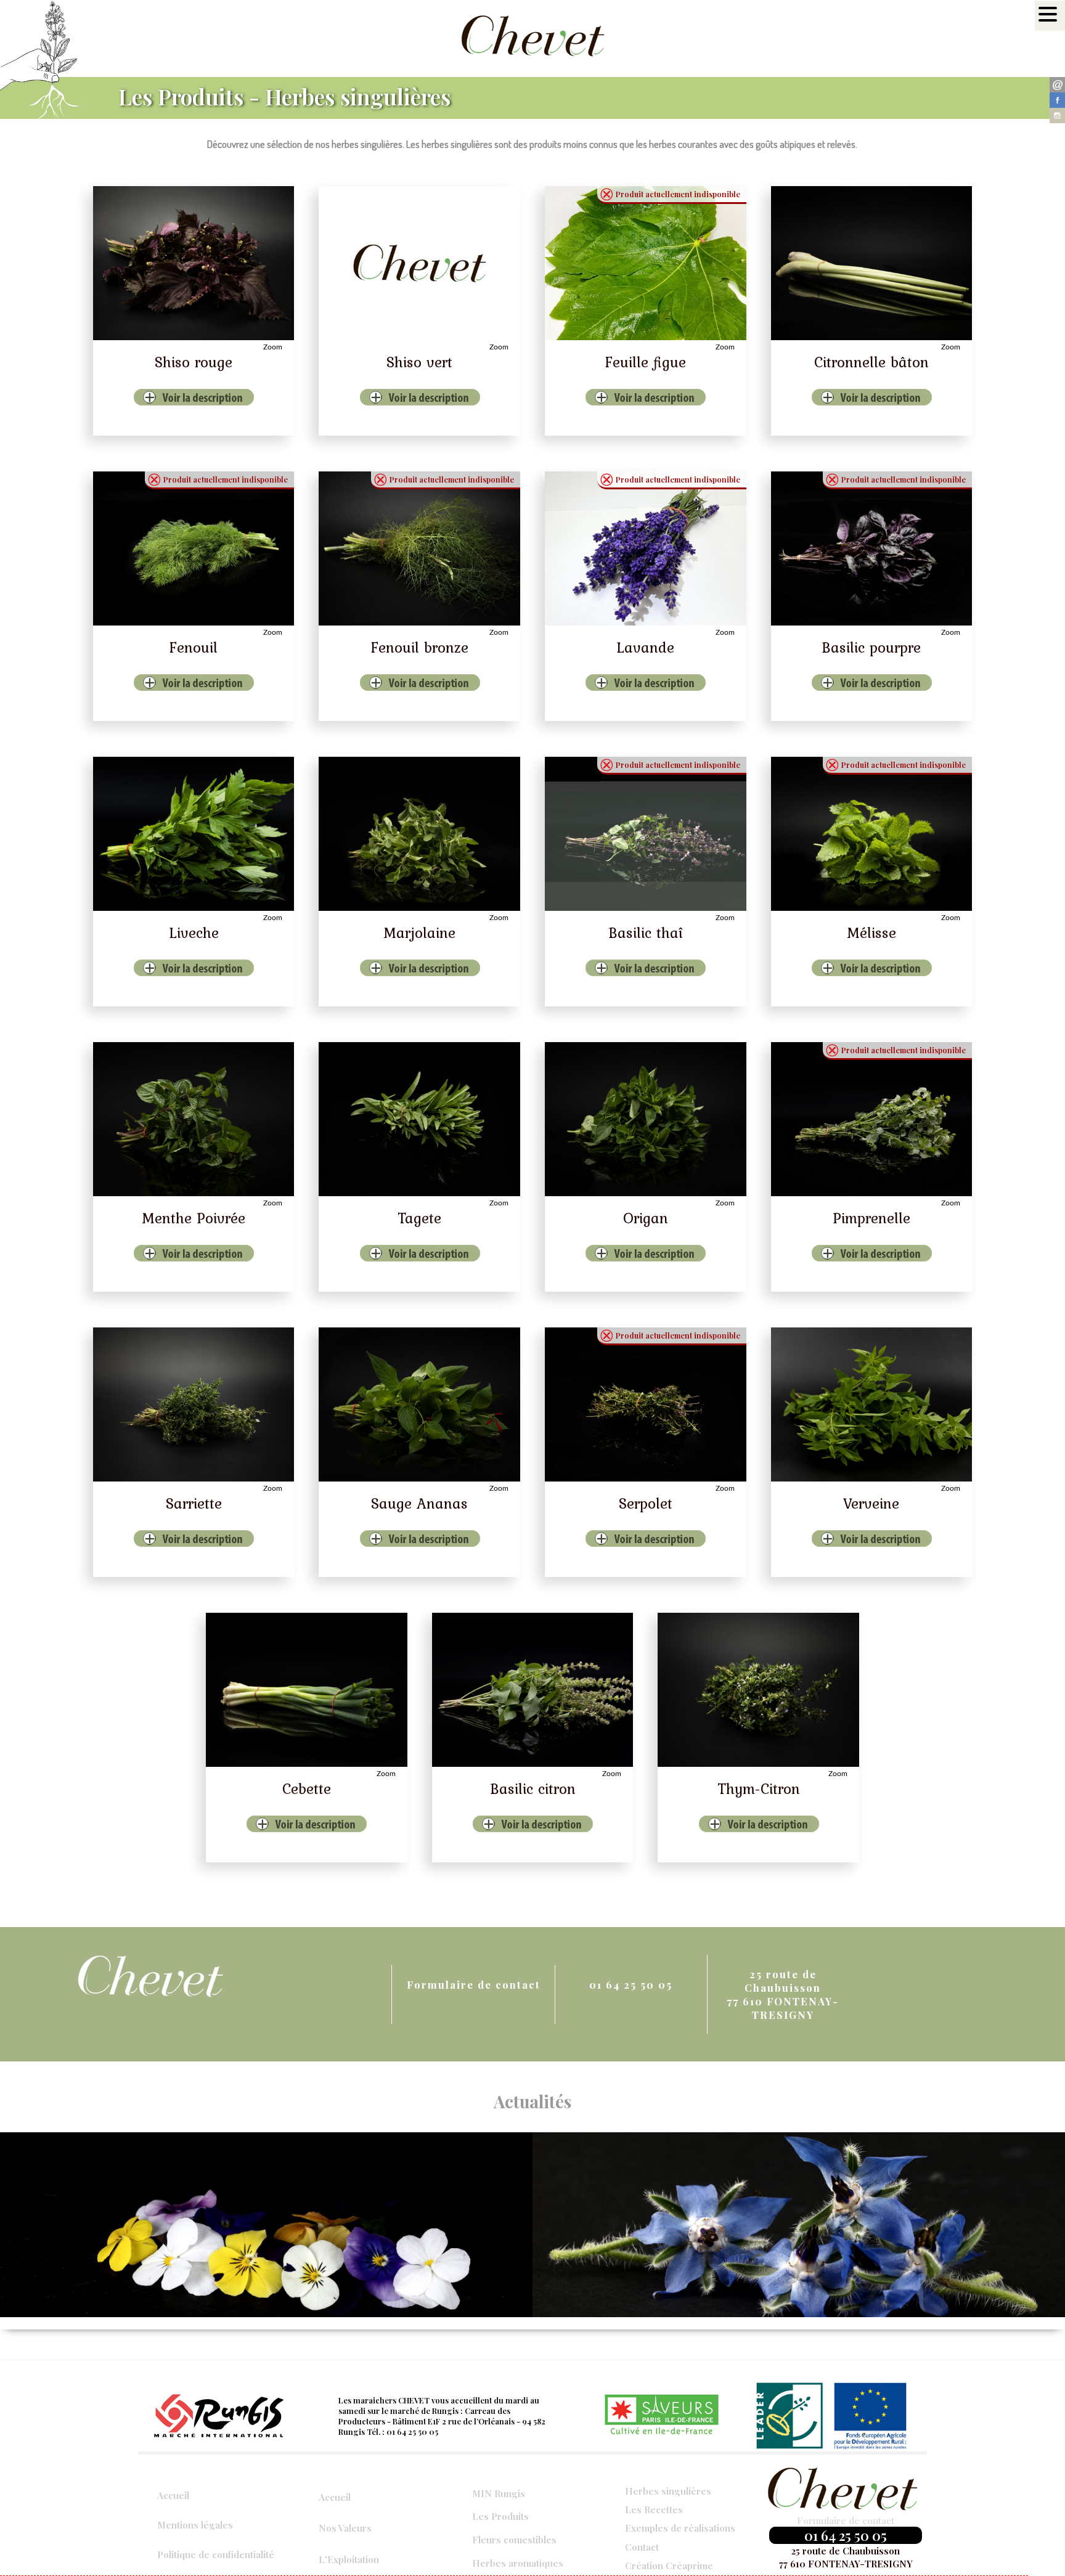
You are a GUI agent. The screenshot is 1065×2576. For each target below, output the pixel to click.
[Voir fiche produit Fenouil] (194, 548)
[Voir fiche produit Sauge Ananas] (419, 1404)
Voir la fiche (158, 394)
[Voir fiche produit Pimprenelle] (872, 1119)
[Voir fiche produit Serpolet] (646, 1404)
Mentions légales (195, 2525)
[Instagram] (1057, 116)
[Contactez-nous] (1057, 85)
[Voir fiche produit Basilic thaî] (646, 834)
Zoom (273, 347)
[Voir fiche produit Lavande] (646, 548)
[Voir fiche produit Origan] (646, 1119)
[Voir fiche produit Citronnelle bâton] (872, 263)
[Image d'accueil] (799, 2225)
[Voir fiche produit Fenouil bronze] (419, 548)
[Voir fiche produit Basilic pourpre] (872, 548)
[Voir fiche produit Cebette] (307, 1690)
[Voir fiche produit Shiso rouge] (194, 263)
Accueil (173, 2495)
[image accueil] (266, 2225)
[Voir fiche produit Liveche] (194, 834)
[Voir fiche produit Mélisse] (872, 834)
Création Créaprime (669, 2565)
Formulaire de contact (474, 1984)
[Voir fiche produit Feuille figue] (646, 263)
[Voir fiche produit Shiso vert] (419, 263)
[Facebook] (1057, 100)
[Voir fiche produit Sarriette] (194, 1404)
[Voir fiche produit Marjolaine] (419, 834)
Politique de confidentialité (216, 2554)
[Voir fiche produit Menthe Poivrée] (194, 1119)
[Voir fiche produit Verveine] (872, 1404)
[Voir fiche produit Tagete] (419, 1119)
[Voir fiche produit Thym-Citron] (758, 1690)
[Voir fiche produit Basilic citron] (533, 1690)
